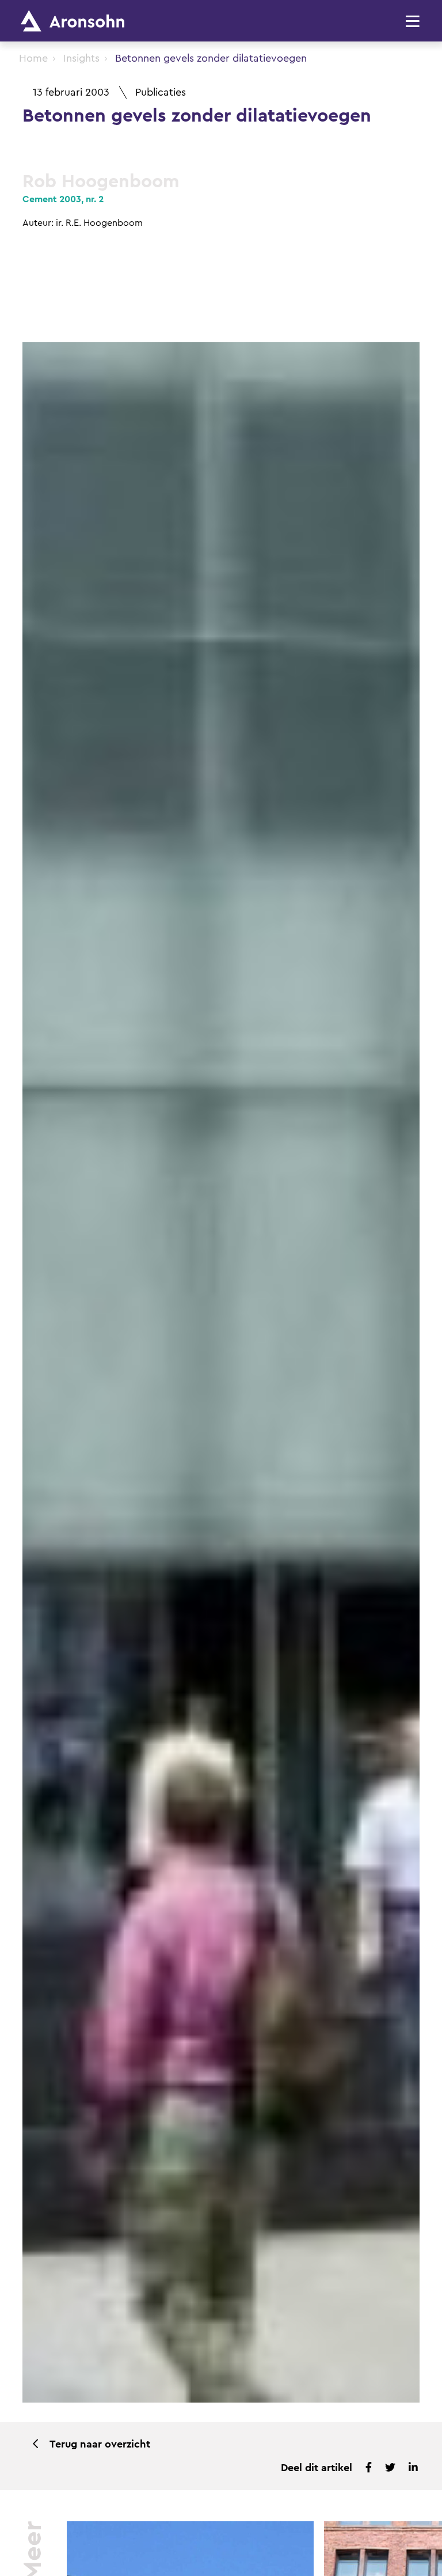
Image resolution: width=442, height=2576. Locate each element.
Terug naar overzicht (100, 2444)
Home (33, 58)
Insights (81, 58)
